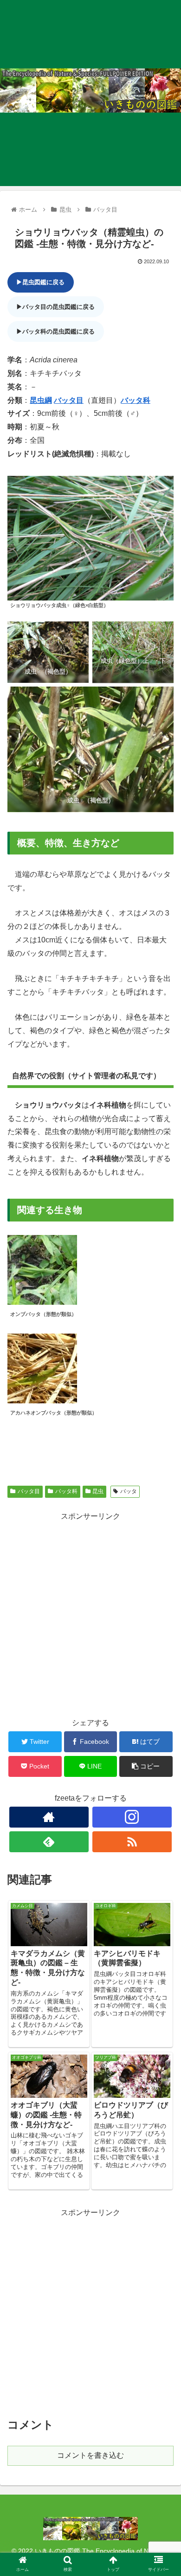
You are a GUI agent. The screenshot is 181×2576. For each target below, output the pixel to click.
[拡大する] (162, 488)
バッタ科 (136, 400)
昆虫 (98, 1491)
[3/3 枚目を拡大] (162, 699)
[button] (163, 1463)
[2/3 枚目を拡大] (162, 634)
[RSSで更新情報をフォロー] (132, 1842)
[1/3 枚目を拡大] (77, 634)
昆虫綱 (41, 400)
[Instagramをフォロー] (132, 1817)
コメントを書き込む (90, 2455)
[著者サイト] (49, 1817)
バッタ (129, 1491)
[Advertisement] (90, 1614)
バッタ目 (69, 400)
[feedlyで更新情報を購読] (49, 1842)
